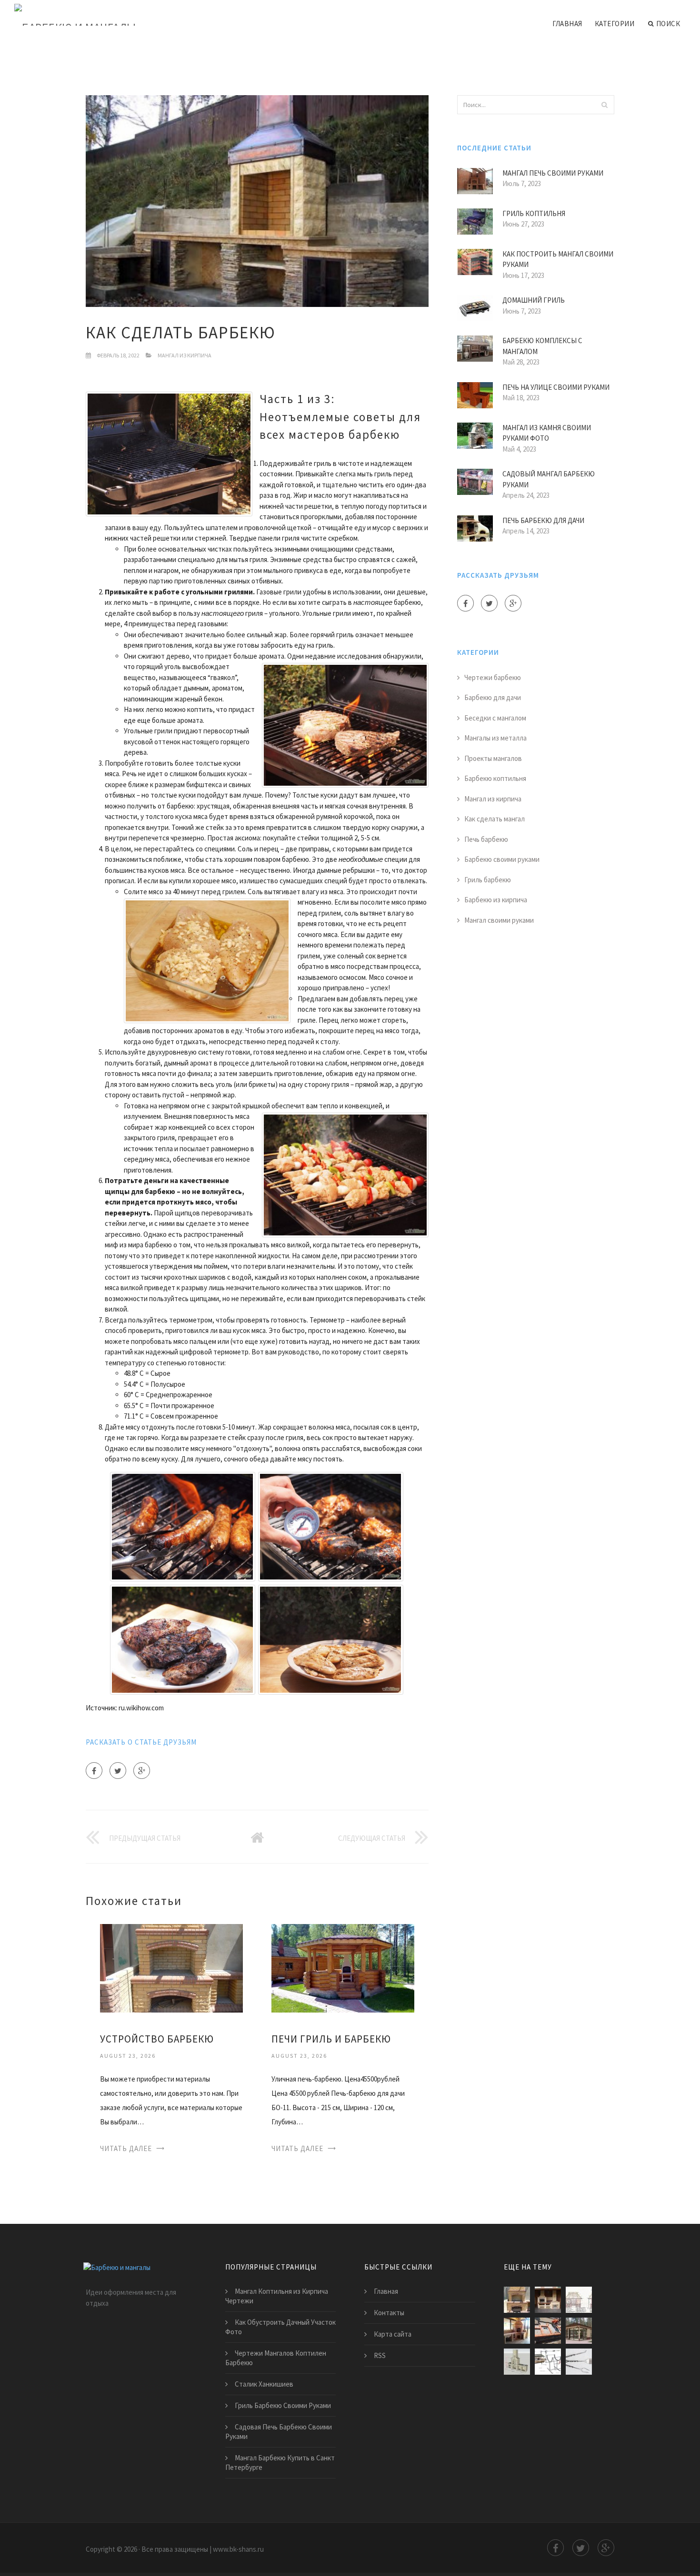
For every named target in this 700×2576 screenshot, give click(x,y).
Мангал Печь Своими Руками (553, 173)
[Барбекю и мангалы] (75, 15)
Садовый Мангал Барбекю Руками (549, 479)
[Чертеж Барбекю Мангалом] (517, 2362)
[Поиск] (604, 105)
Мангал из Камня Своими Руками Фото (547, 433)
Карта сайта (393, 2334)
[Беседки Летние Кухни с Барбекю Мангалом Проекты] (579, 2331)
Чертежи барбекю (493, 677)
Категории (615, 24)
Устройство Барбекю (157, 2039)
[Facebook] (94, 1771)
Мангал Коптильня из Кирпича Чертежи (277, 2296)
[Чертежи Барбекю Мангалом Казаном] (548, 2331)
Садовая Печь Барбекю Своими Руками (279, 2432)
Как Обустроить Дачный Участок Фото (280, 2327)
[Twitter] (118, 1771)
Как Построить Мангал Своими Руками (558, 259)
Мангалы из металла (495, 738)
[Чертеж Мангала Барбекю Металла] (548, 2362)
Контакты (389, 2313)
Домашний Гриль (534, 300)
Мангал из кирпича (185, 355)
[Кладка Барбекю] (517, 2331)
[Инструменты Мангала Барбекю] (579, 2362)
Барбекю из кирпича (496, 900)
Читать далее (126, 2148)
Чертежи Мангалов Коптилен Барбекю (276, 2358)
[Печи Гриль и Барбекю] (343, 1968)
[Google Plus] (142, 1771)
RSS (380, 2355)
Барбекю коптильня (495, 778)
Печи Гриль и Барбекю (331, 2039)
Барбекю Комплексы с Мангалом (542, 346)
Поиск (668, 24)
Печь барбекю (486, 839)
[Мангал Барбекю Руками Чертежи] (579, 2300)
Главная (567, 24)
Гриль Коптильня (534, 213)
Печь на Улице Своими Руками (556, 387)
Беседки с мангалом (495, 718)
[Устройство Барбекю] (171, 1968)
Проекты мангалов (493, 758)
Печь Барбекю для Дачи (543, 520)
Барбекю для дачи (493, 697)
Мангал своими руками (499, 920)
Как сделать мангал (495, 819)
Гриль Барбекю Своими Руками (283, 2405)
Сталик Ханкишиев (264, 2384)
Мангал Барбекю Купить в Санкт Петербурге (280, 2462)
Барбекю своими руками (502, 859)
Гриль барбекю (488, 880)
